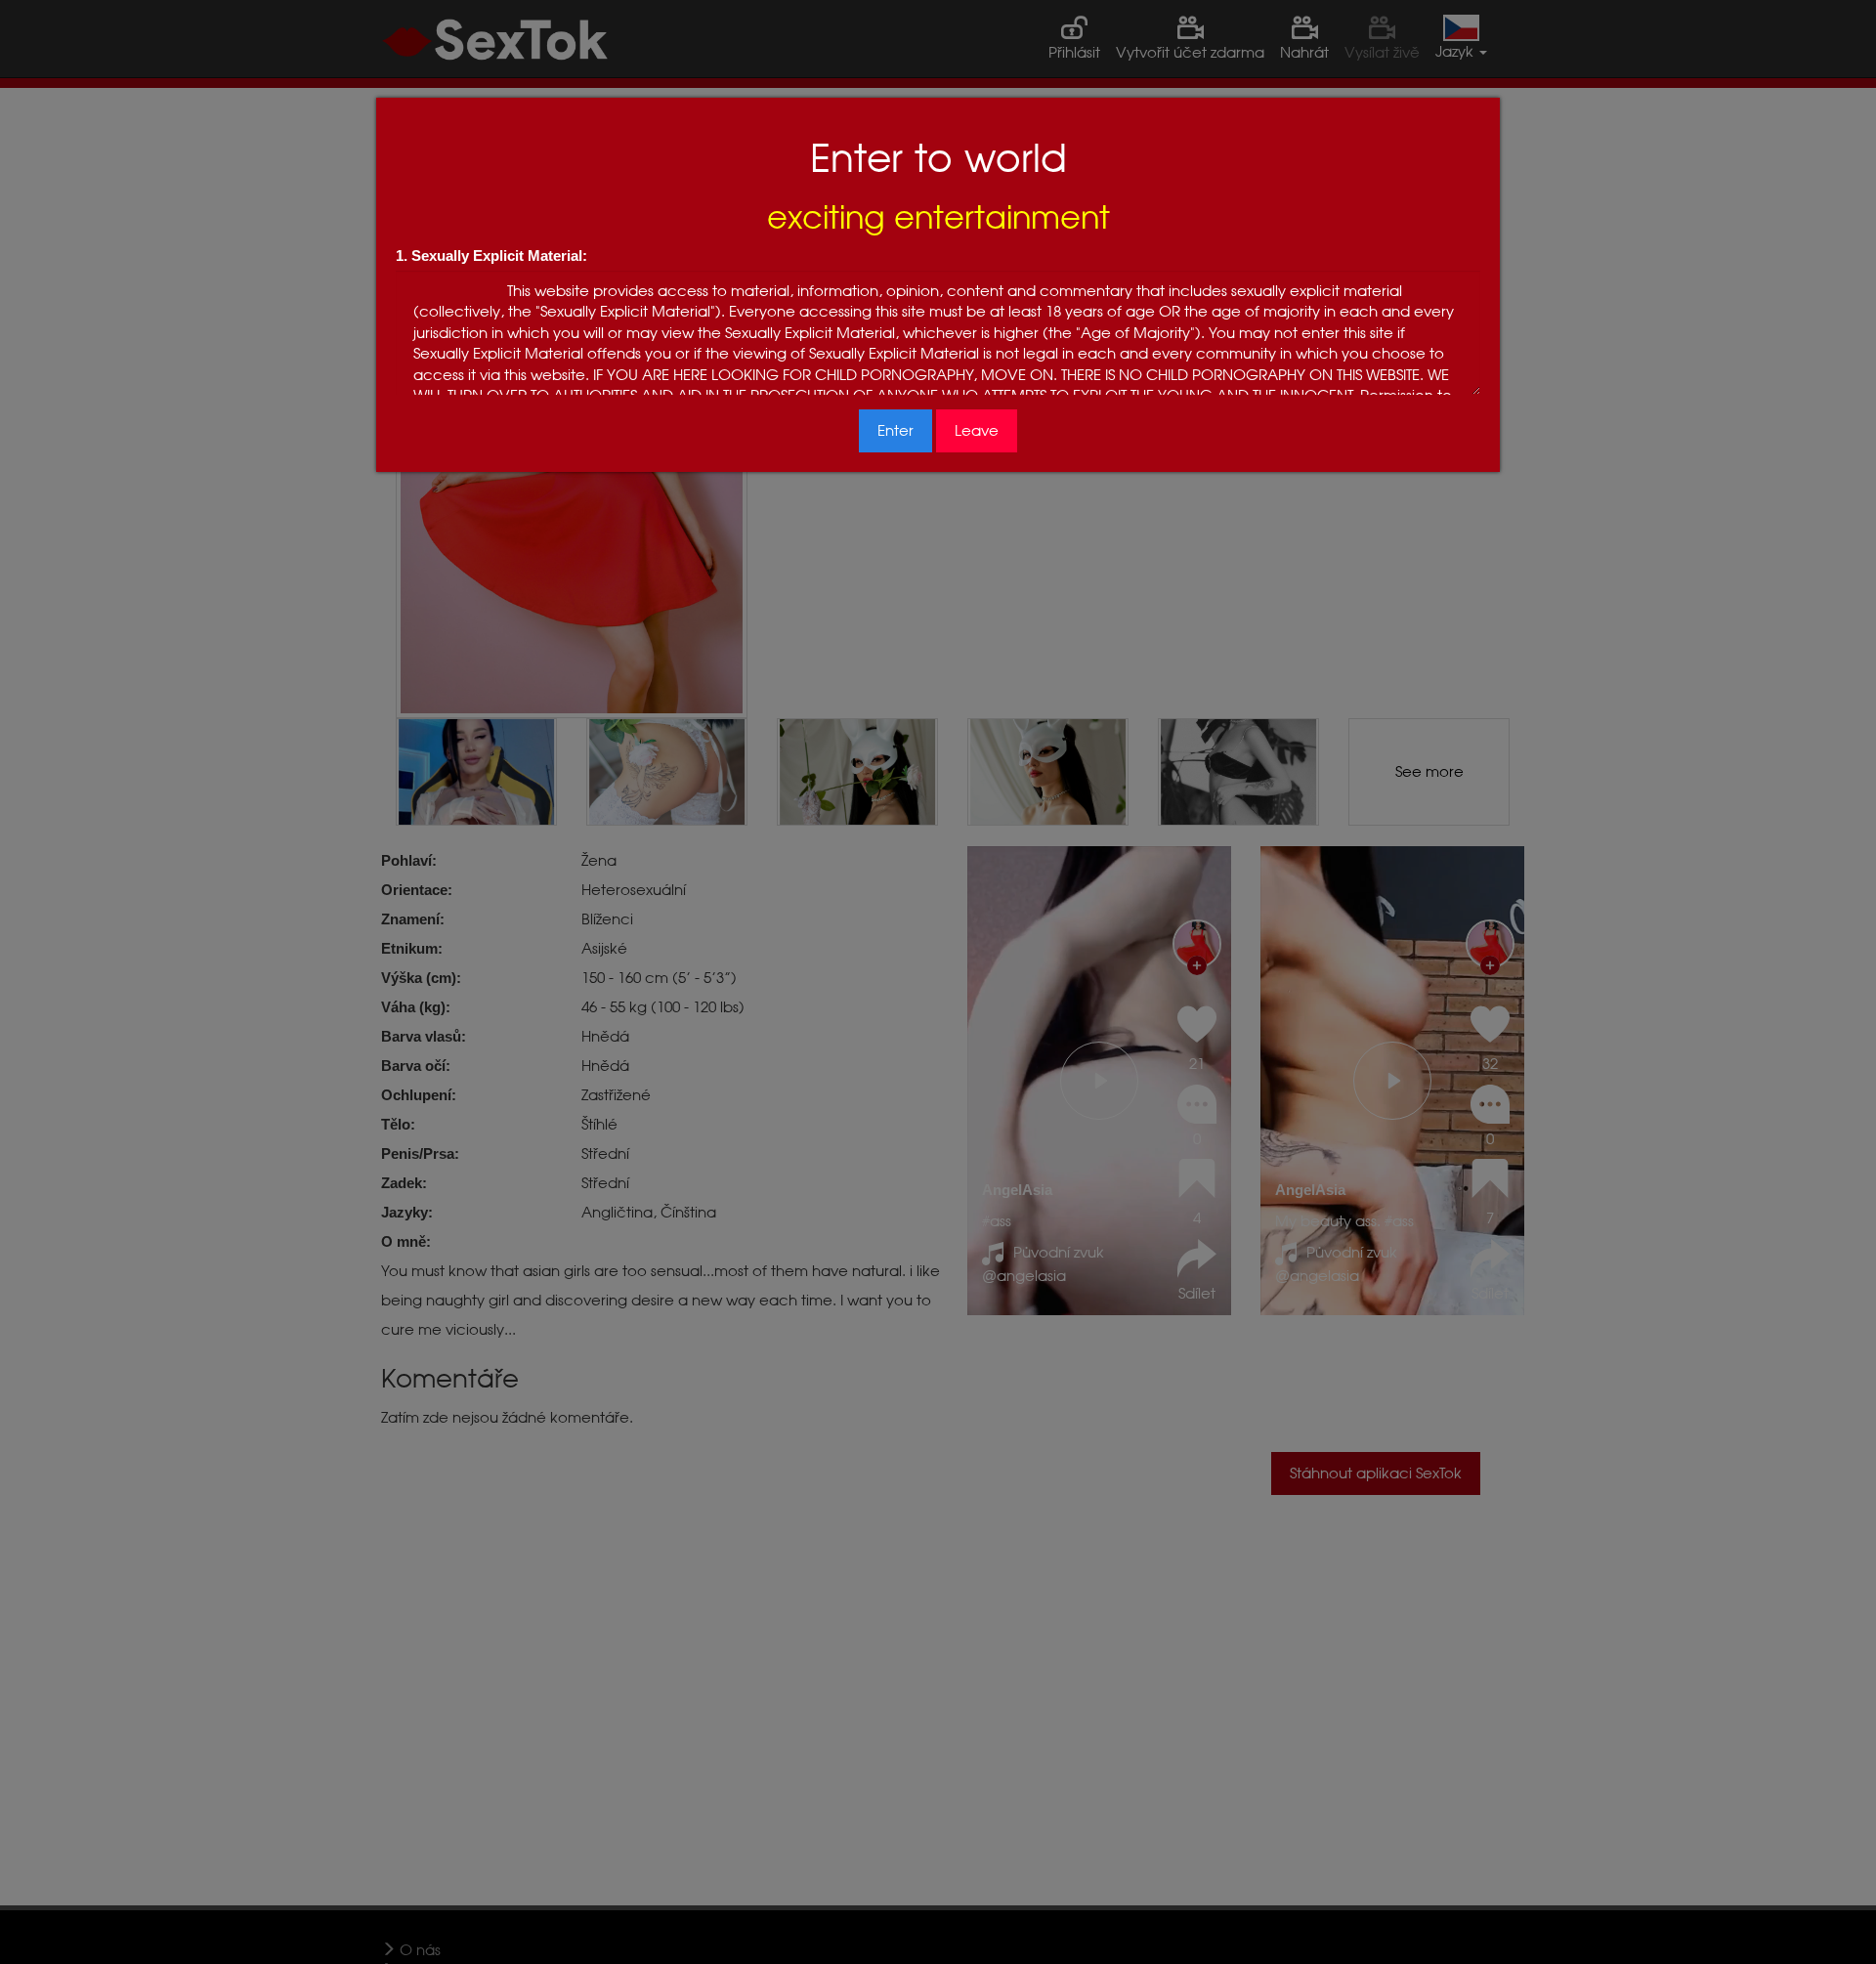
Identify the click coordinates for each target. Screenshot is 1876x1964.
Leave (977, 430)
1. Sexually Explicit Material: (491, 256)
